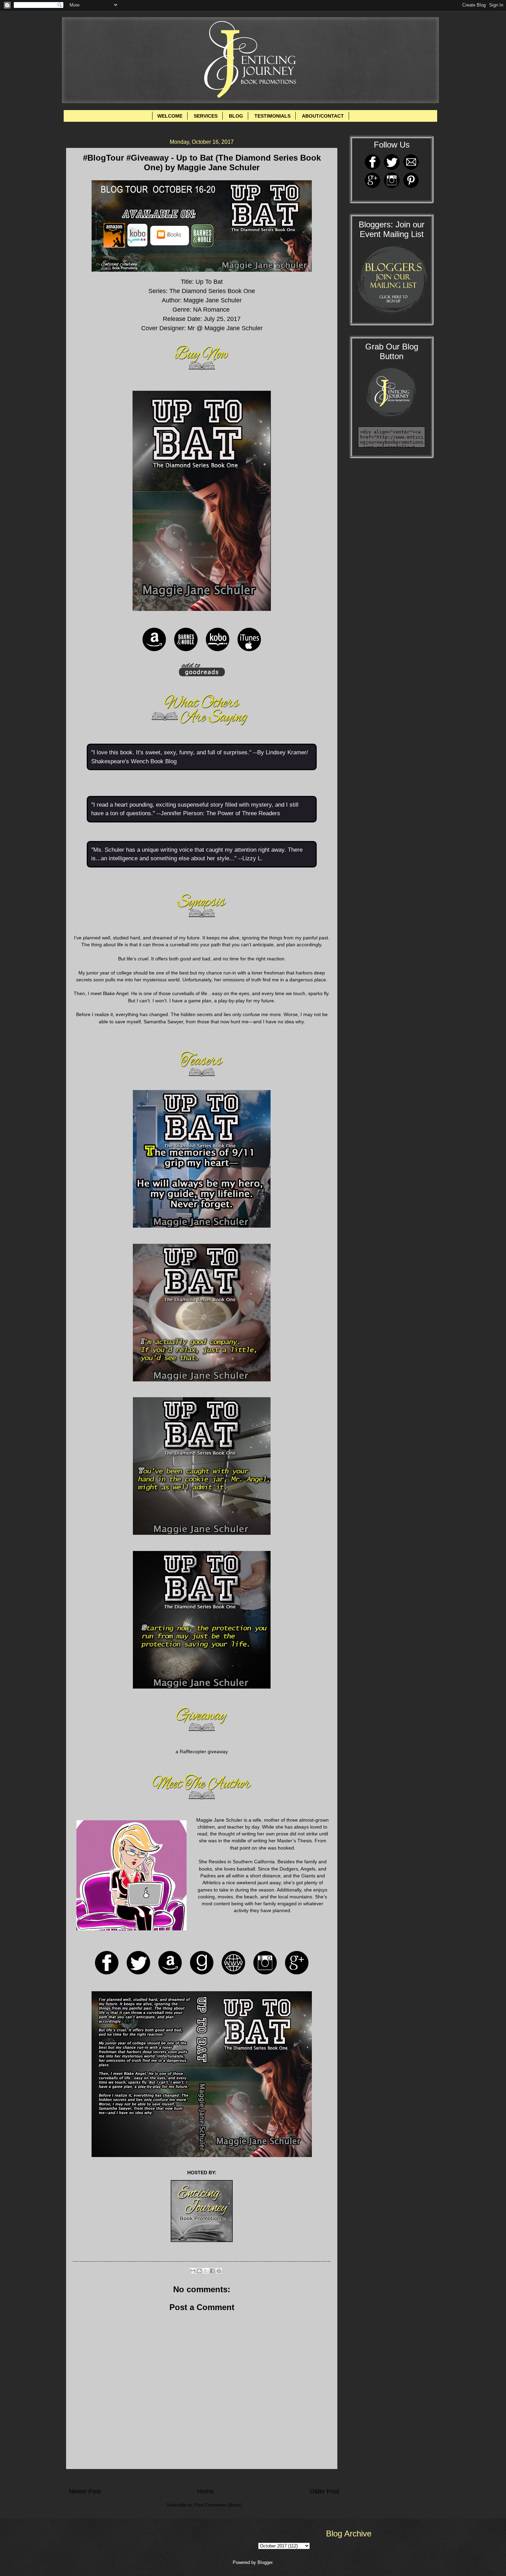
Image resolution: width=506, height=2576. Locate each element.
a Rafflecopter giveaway (202, 1752)
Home (205, 2491)
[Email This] (193, 2271)
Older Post (324, 2491)
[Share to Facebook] (212, 2271)
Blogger (265, 2562)
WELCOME (170, 116)
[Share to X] (206, 2271)
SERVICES (206, 116)
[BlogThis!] (199, 2271)
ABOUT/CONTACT (323, 116)
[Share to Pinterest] (219, 2271)
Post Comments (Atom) (218, 2505)
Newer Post (85, 2491)
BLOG (236, 116)
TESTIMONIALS (272, 116)
